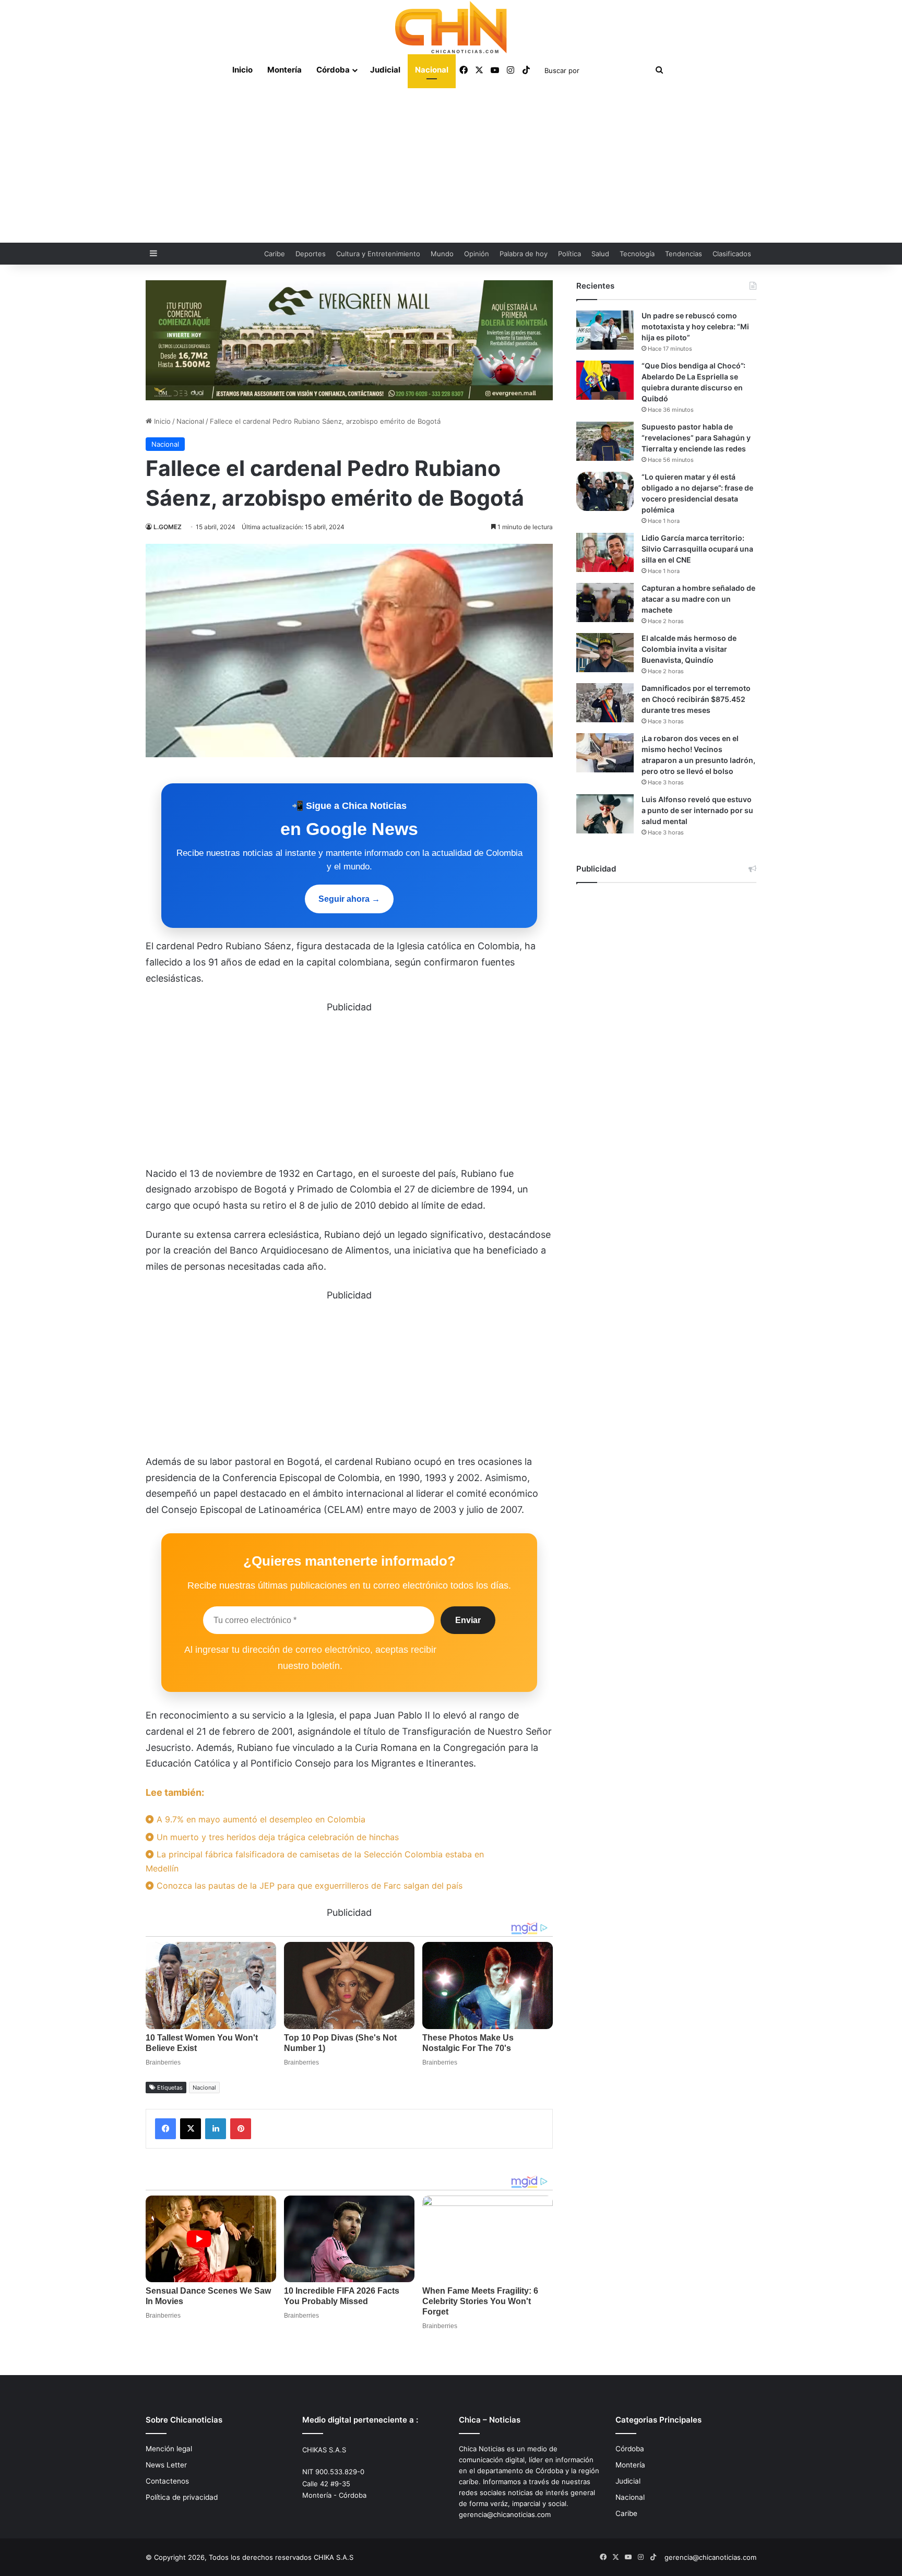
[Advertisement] (451, 164)
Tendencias (684, 254)
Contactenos (167, 2481)
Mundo (442, 254)
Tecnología (637, 254)
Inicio (242, 70)
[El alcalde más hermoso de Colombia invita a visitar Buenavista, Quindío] (605, 653)
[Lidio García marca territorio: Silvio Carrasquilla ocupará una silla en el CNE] (605, 552)
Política (569, 254)
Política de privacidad (182, 2497)
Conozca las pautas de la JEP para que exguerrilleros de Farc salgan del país (308, 1886)
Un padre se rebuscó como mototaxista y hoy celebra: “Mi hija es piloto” (695, 326)
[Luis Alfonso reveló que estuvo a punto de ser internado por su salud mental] (605, 814)
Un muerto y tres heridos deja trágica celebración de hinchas (276, 1837)
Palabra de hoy (524, 254)
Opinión (477, 254)
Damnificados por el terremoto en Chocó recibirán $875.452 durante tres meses (696, 699)
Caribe (275, 254)
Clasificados (732, 254)
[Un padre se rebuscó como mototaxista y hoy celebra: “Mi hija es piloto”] (605, 330)
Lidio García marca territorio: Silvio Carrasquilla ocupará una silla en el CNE (697, 549)
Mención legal (169, 2449)
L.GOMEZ (168, 527)
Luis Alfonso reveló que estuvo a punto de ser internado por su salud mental (697, 810)
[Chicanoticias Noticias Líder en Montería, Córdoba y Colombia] (451, 27)
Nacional (432, 70)
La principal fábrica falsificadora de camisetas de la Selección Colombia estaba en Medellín (315, 1861)
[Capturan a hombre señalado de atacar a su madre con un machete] (605, 603)
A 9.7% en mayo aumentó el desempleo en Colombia (260, 1819)
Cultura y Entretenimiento (378, 254)
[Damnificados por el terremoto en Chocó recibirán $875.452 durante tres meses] (605, 703)
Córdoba (333, 70)
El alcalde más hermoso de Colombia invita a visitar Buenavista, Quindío (689, 649)
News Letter (166, 2465)
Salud (600, 254)
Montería (284, 70)
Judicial (385, 70)
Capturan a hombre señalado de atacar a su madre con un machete (698, 599)
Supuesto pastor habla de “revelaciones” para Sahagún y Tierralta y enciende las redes (696, 438)
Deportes (311, 254)
